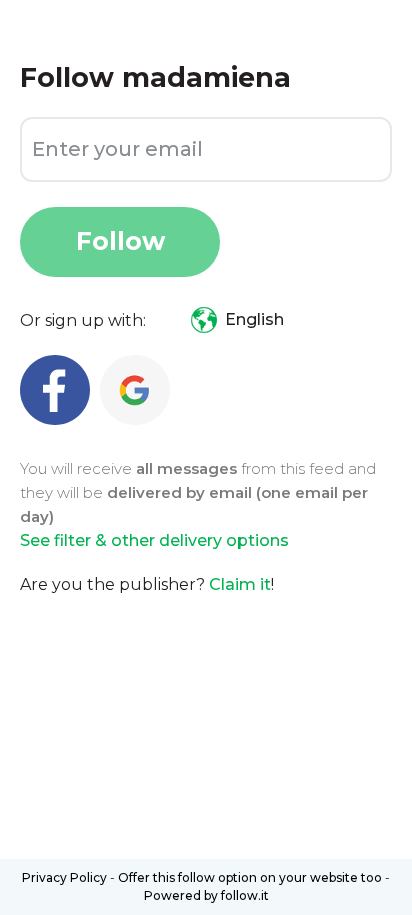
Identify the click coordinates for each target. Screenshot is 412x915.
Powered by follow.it (206, 895)
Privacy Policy (64, 877)
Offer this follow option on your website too (250, 877)
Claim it (240, 584)
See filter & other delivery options (154, 540)
